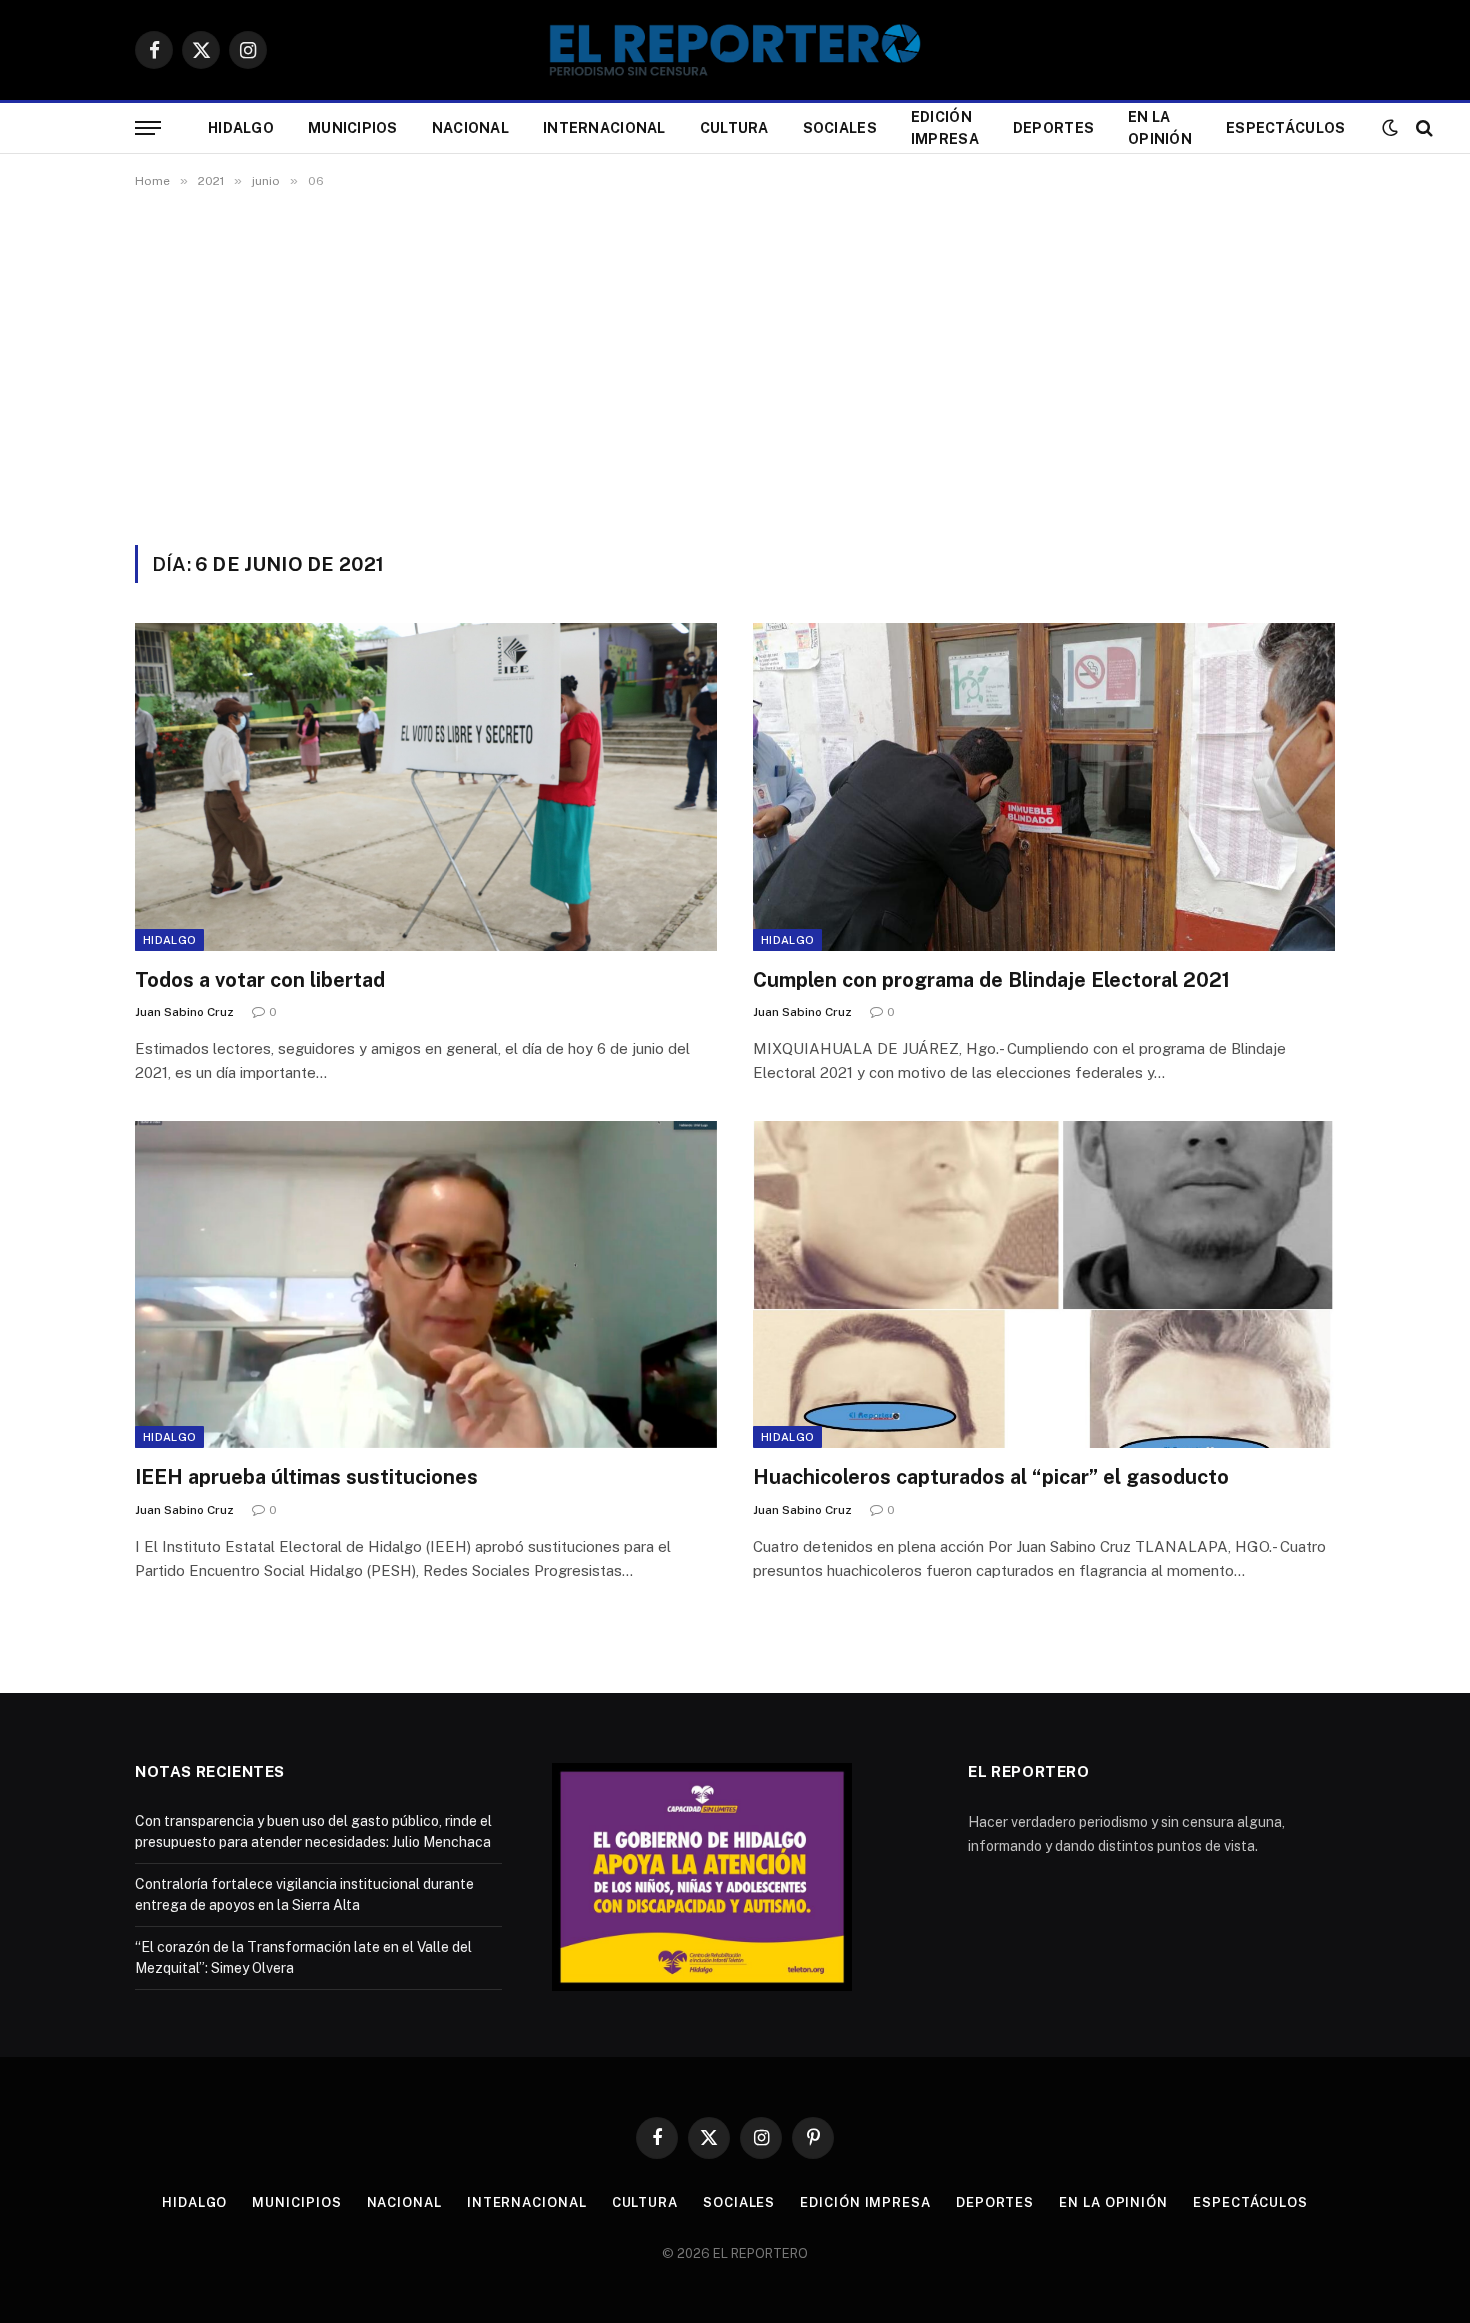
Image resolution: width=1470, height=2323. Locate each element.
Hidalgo (241, 128)
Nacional (470, 128)
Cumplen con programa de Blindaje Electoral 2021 (991, 980)
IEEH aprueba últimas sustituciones (306, 1477)
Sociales (840, 128)
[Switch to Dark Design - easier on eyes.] (1390, 128)
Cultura (734, 128)
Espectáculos (1285, 128)
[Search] (1422, 128)
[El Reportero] (735, 50)
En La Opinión (1160, 128)
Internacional (604, 128)
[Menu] (148, 128)
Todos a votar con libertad (260, 980)
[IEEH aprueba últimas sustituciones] (426, 1284)
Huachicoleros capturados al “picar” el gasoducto (991, 1477)
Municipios (353, 128)
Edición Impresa (945, 128)
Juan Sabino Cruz (184, 1012)
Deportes (1053, 128)
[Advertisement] (735, 363)
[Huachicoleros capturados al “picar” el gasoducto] (1044, 1284)
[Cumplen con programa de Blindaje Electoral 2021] (1044, 786)
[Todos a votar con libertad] (426, 786)
